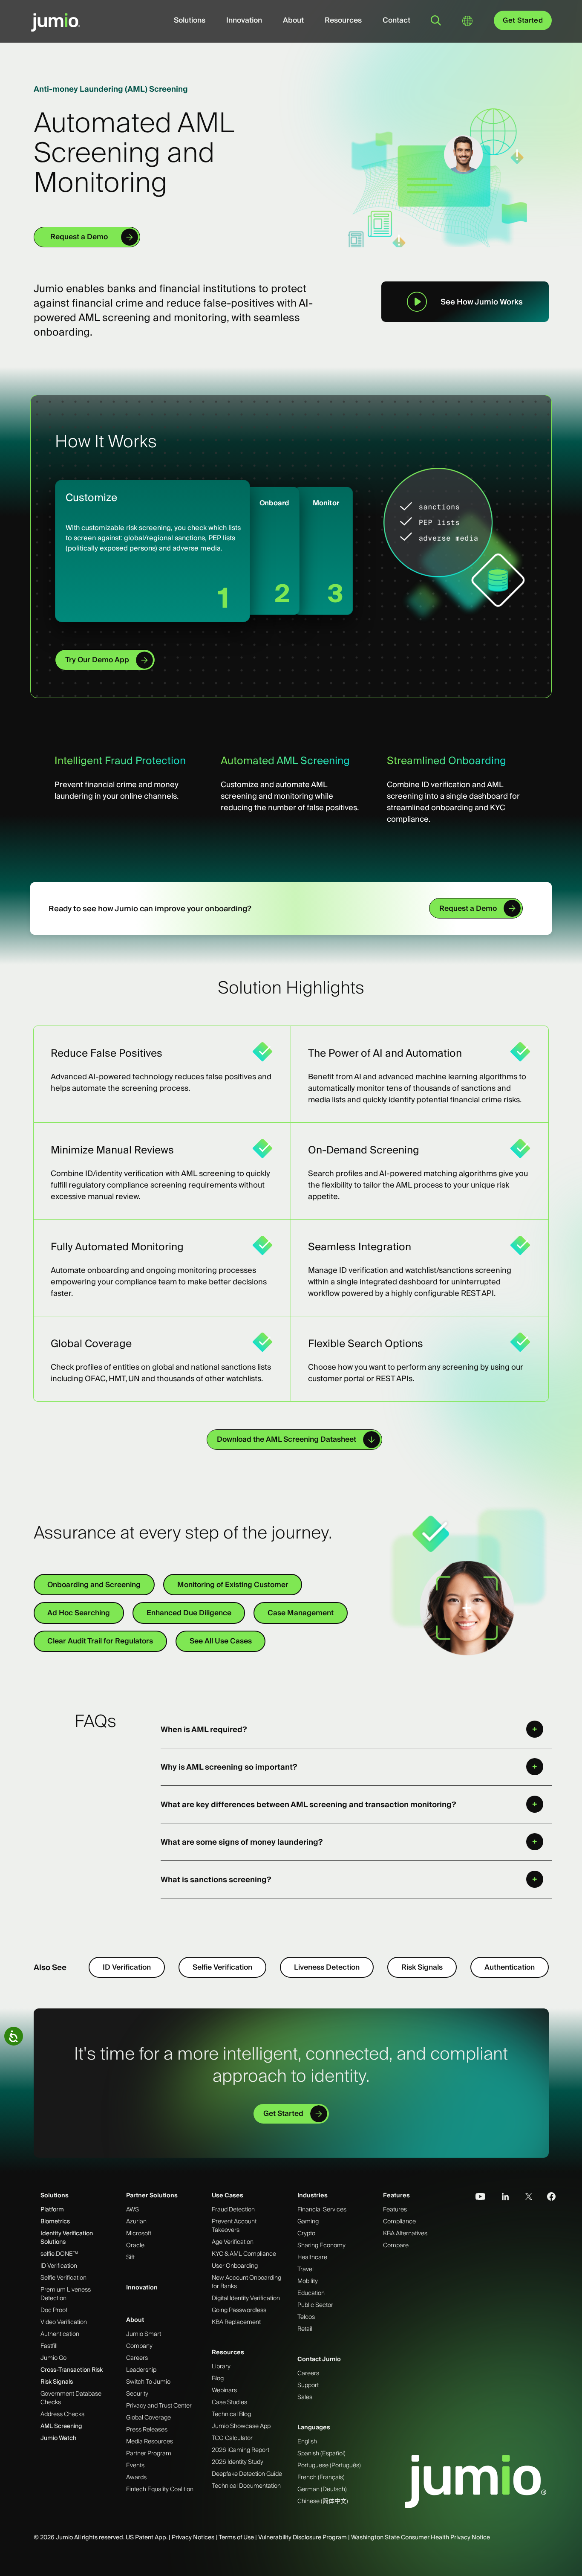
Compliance (399, 2221)
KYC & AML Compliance (244, 2254)
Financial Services (322, 2209)
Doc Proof (54, 2310)
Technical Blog (231, 2414)
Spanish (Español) (321, 2453)
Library (221, 2366)
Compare (396, 2245)
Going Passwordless (239, 2310)
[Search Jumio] (436, 20)
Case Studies (229, 2402)
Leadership (141, 2370)
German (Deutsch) (322, 2489)
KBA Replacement (236, 2322)
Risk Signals (422, 1967)
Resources (343, 20)
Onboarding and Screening (94, 1585)
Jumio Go (53, 2358)
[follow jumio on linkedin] (500, 2196)
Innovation (244, 20)
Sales (305, 2397)
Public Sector (315, 2305)
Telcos (306, 2317)
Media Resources (150, 2441)
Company (139, 2346)
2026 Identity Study (238, 2462)
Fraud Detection (233, 2209)
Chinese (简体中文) (323, 2501)
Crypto (306, 2233)
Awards (136, 2477)
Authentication (510, 1967)
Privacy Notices (193, 2537)
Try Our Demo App (97, 660)
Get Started (523, 20)
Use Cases (228, 2195)
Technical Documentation (246, 2486)
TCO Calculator (232, 2438)
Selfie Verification (222, 1967)
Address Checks (62, 2414)
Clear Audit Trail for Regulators (100, 1641)
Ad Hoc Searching (79, 1613)
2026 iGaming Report (241, 2450)
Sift (130, 2257)
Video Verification (64, 2322)
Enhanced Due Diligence (189, 1613)
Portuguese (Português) (329, 2465)
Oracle (135, 2245)
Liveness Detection (327, 1967)
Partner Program (149, 2453)
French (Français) (321, 2477)
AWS (133, 2209)
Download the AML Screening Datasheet (287, 1439)
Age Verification (233, 2242)
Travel (305, 2269)
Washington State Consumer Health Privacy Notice (421, 2537)
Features (396, 2195)
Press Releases (147, 2429)
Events (135, 2465)
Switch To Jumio (148, 2382)
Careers (137, 2358)
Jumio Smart (144, 2334)
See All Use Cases (221, 1641)
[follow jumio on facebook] (547, 2196)
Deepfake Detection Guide (247, 2474)
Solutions (190, 20)
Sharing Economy (321, 2245)
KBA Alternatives (405, 2233)
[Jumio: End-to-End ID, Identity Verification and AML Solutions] (56, 27)
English (307, 2441)
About (293, 20)
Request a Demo (79, 237)
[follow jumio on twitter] (524, 2196)
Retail (305, 2329)
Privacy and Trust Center (159, 2405)
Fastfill (49, 2346)
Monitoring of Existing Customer (233, 1585)
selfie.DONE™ (59, 2254)
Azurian (136, 2221)
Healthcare (312, 2257)
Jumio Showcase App (241, 2426)
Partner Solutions (152, 2195)
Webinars (224, 2390)
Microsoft (139, 2233)
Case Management (301, 1613)
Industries (313, 2195)
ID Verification (127, 1967)
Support (308, 2385)
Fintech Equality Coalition (160, 2489)
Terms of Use (236, 2537)
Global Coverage (148, 2417)
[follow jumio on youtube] (477, 2196)
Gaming (308, 2221)
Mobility (308, 2281)
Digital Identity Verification (246, 2298)
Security (137, 2393)
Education (311, 2293)
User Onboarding (235, 2266)
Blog (218, 2378)
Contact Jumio (319, 2359)
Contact (396, 20)
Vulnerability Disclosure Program (303, 2537)
